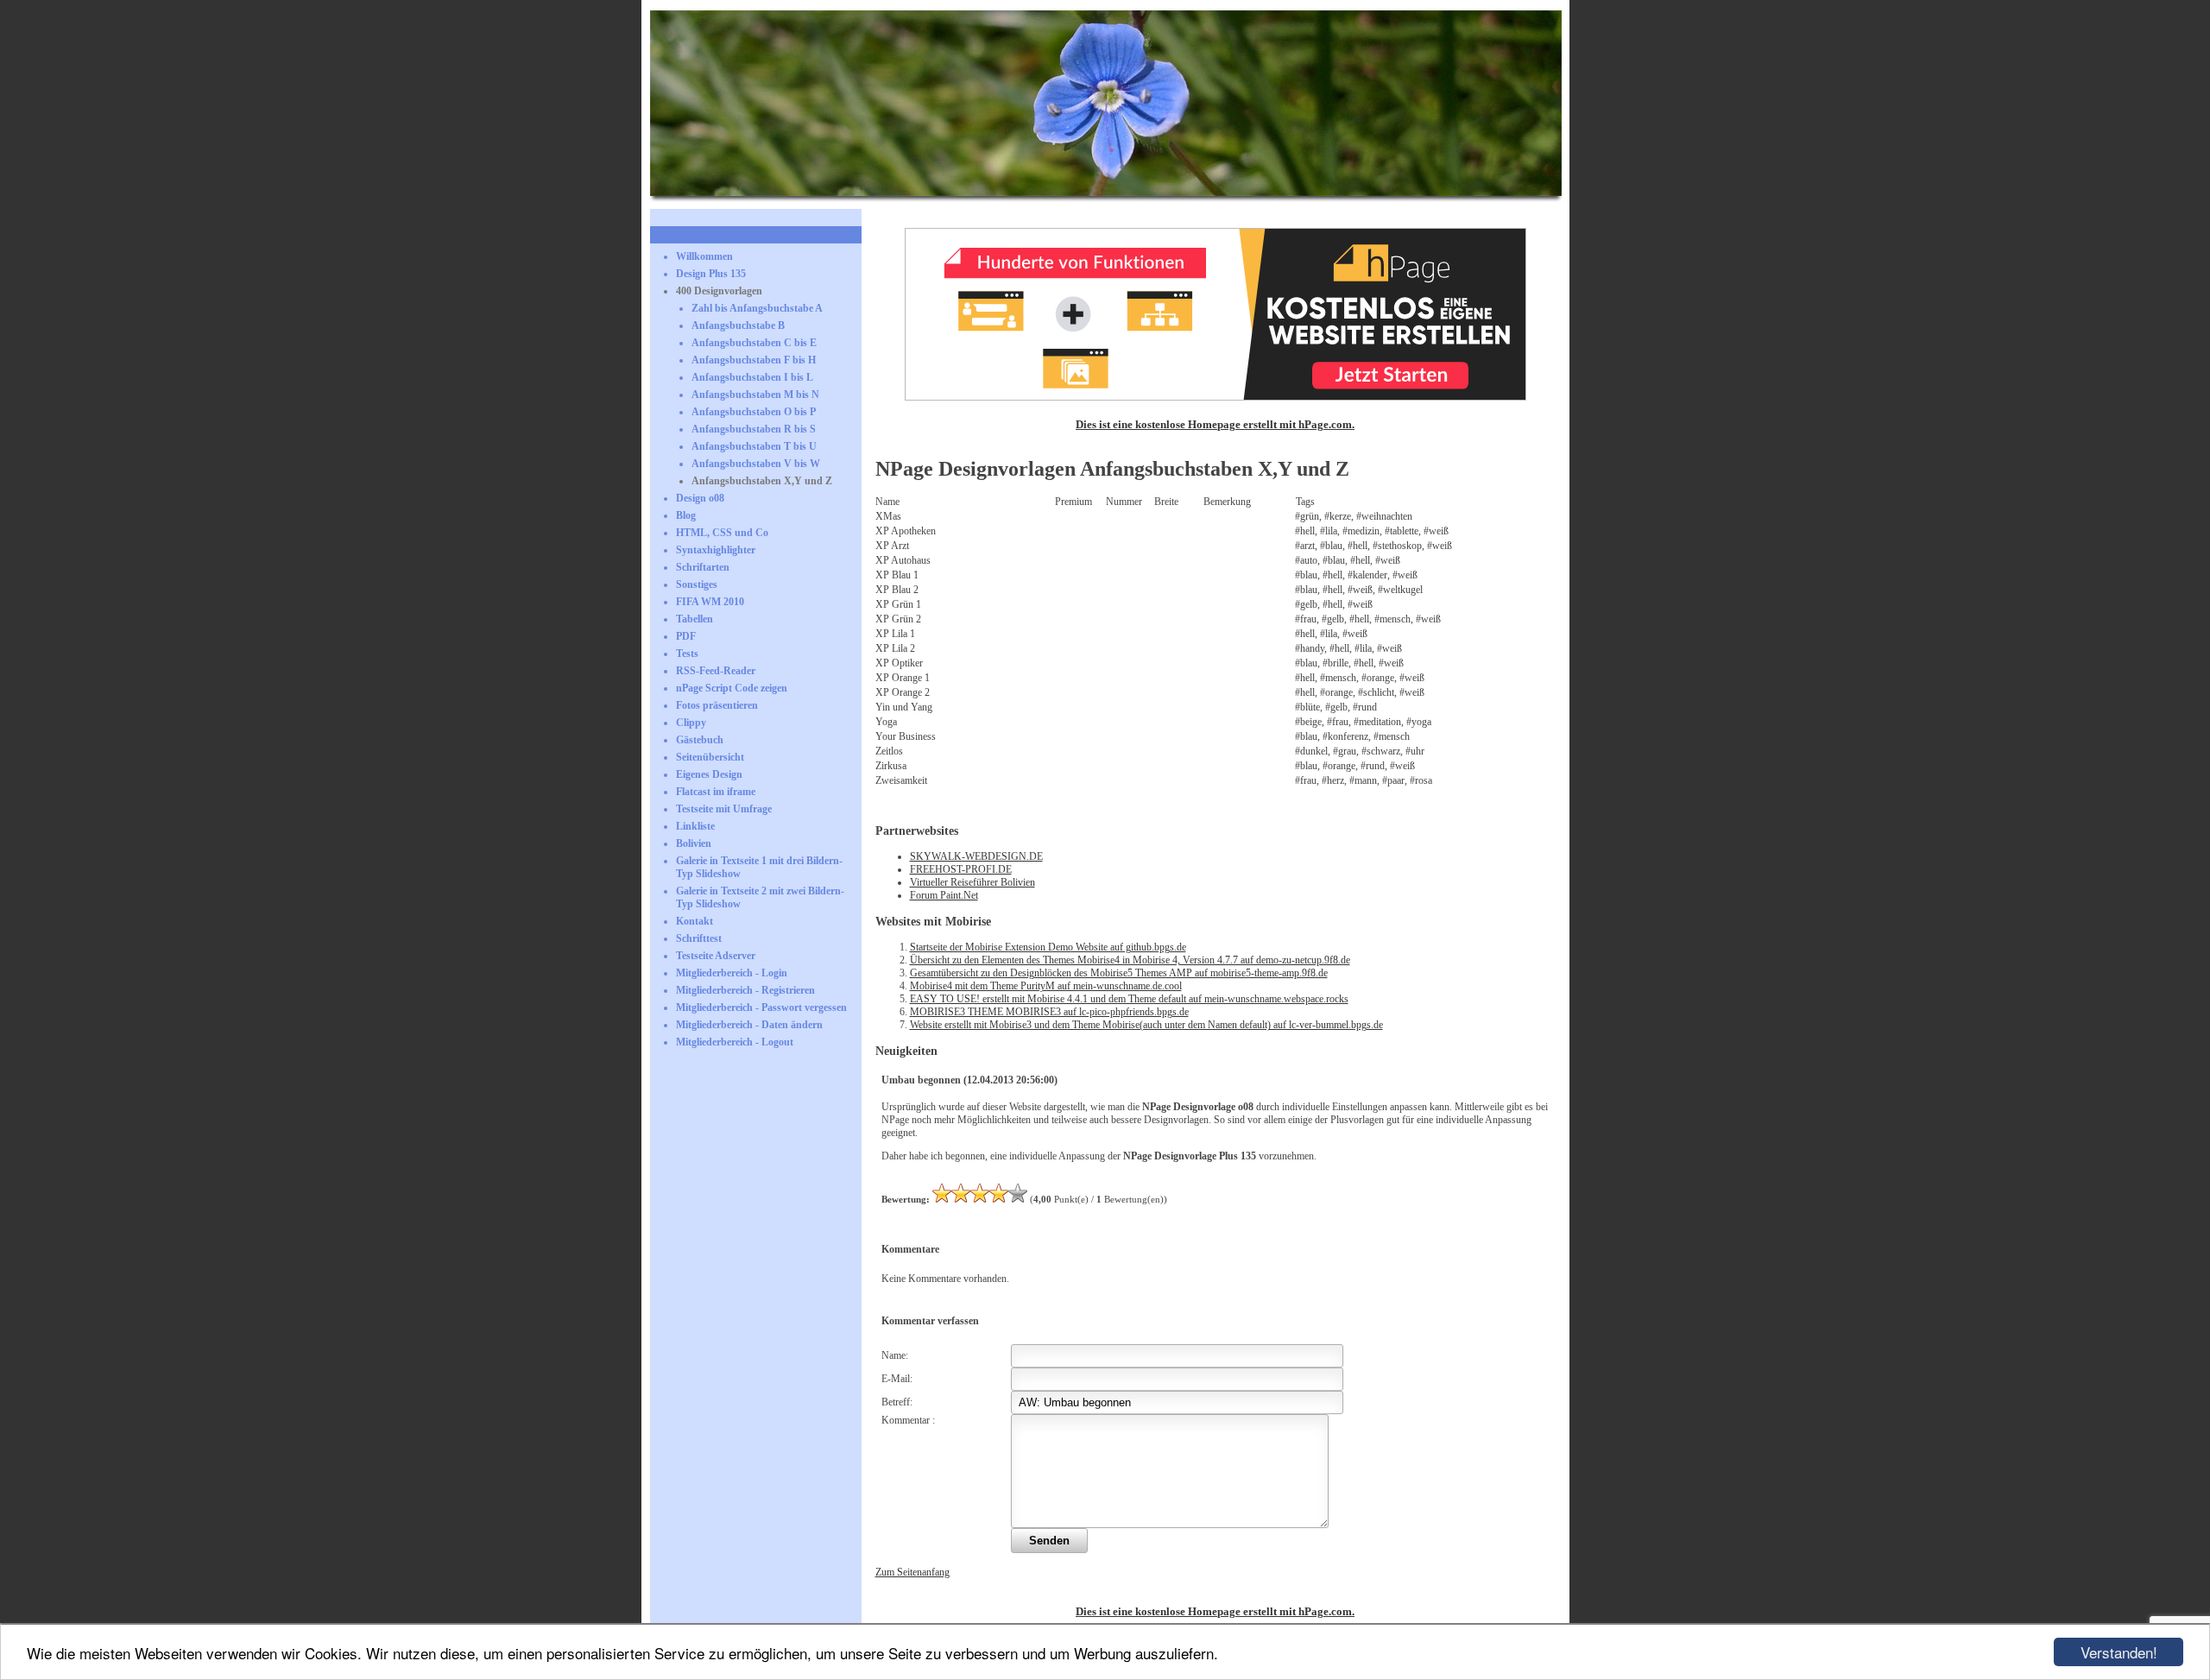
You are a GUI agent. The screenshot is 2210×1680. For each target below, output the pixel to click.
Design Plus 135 (711, 274)
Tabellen (695, 619)
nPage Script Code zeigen (732, 688)
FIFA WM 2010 (710, 602)
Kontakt (695, 921)
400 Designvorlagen (719, 291)
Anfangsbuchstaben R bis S (754, 429)
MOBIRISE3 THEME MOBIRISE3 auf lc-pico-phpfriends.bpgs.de (1049, 1012)
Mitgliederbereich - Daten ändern (749, 1025)
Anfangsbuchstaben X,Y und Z (762, 481)
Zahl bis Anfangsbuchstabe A (757, 308)
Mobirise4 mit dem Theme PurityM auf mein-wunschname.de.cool (1046, 986)
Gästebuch (700, 740)
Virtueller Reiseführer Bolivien (972, 882)
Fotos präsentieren (717, 705)
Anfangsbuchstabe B (738, 325)
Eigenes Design (709, 774)
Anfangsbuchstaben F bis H (754, 360)
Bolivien (694, 843)
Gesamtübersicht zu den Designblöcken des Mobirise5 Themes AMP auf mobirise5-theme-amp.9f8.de (1119, 973)
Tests (687, 654)
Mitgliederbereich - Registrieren (745, 990)
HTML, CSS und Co (722, 533)
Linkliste (695, 826)
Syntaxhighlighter (716, 550)
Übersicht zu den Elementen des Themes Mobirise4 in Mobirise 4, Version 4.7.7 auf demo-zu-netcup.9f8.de (1130, 960)
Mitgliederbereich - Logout (735, 1042)
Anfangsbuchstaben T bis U (754, 446)
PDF (686, 636)
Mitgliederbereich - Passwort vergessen (761, 1007)
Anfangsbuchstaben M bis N (755, 395)
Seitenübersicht (710, 757)
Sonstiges (697, 584)
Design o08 (700, 498)
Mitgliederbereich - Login (732, 973)
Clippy (691, 723)
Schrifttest (699, 938)
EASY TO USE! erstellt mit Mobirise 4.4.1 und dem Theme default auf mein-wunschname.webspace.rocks (1129, 999)
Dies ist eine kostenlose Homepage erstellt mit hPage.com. (1215, 424)
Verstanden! (2119, 1652)
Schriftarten (703, 567)
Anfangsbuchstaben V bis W (756, 464)
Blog (686, 515)
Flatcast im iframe (716, 792)
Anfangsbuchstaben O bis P (754, 412)
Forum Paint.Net (944, 895)
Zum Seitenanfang (912, 1572)
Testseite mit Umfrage (724, 809)
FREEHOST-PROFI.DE (961, 869)
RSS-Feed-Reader (716, 671)
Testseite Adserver (716, 956)
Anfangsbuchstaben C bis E (754, 343)
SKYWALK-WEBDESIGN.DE (976, 856)
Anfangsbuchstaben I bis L (752, 377)
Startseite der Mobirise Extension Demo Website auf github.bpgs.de (1048, 947)
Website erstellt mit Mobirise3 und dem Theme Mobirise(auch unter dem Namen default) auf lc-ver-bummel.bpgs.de (1146, 1025)
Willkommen (704, 256)
